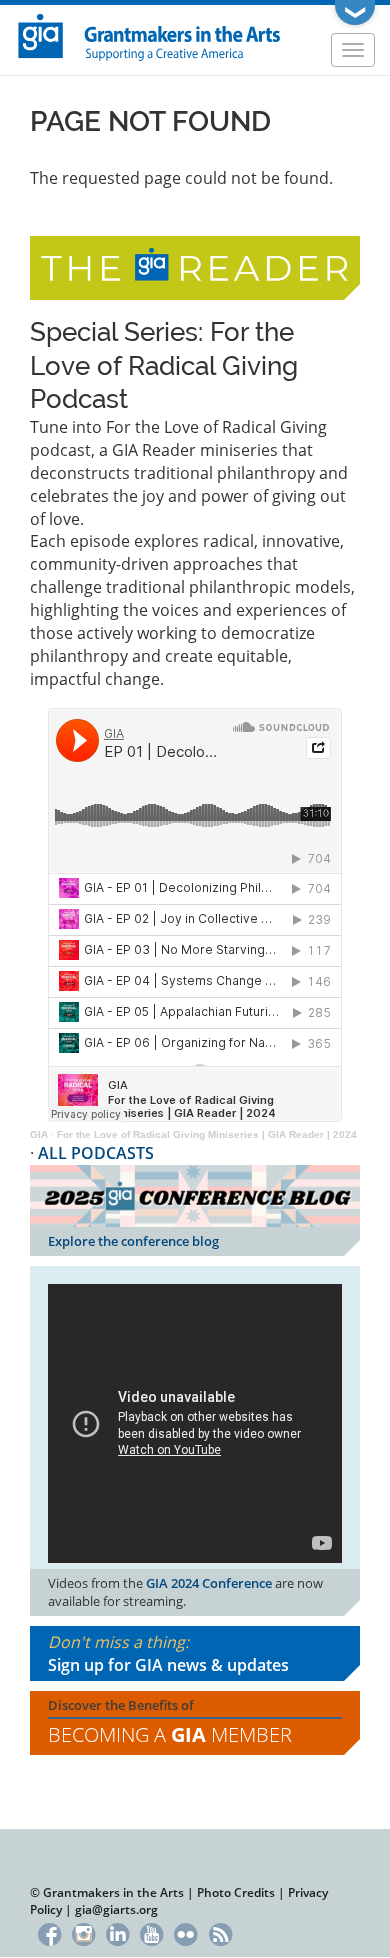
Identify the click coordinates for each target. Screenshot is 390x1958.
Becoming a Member (170, 1734)
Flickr (186, 1932)
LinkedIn (117, 1932)
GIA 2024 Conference (209, 1583)
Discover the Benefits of (170, 1722)
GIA (39, 1134)
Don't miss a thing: (168, 1653)
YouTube (151, 1932)
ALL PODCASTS (96, 1153)
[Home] (150, 35)
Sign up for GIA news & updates (168, 1665)
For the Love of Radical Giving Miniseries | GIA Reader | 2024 (207, 1134)
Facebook (49, 1932)
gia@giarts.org (116, 1909)
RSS (220, 1932)
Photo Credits (236, 1892)
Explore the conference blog (133, 1241)
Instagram (83, 1932)
